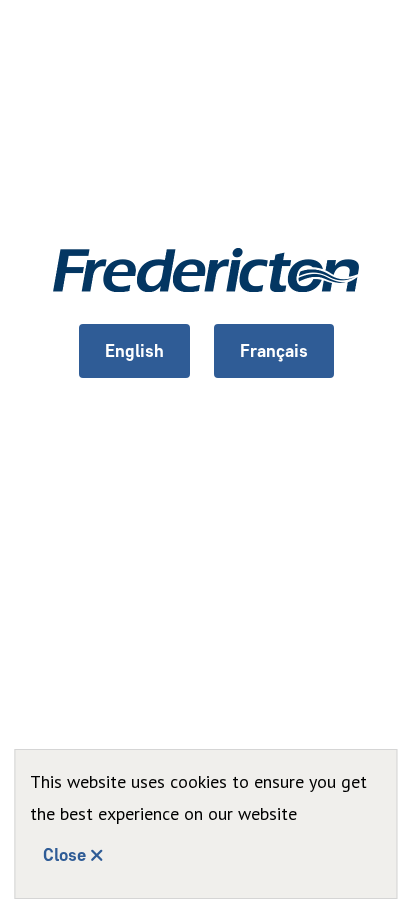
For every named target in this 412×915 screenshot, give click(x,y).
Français (274, 351)
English (134, 351)
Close (64, 855)
